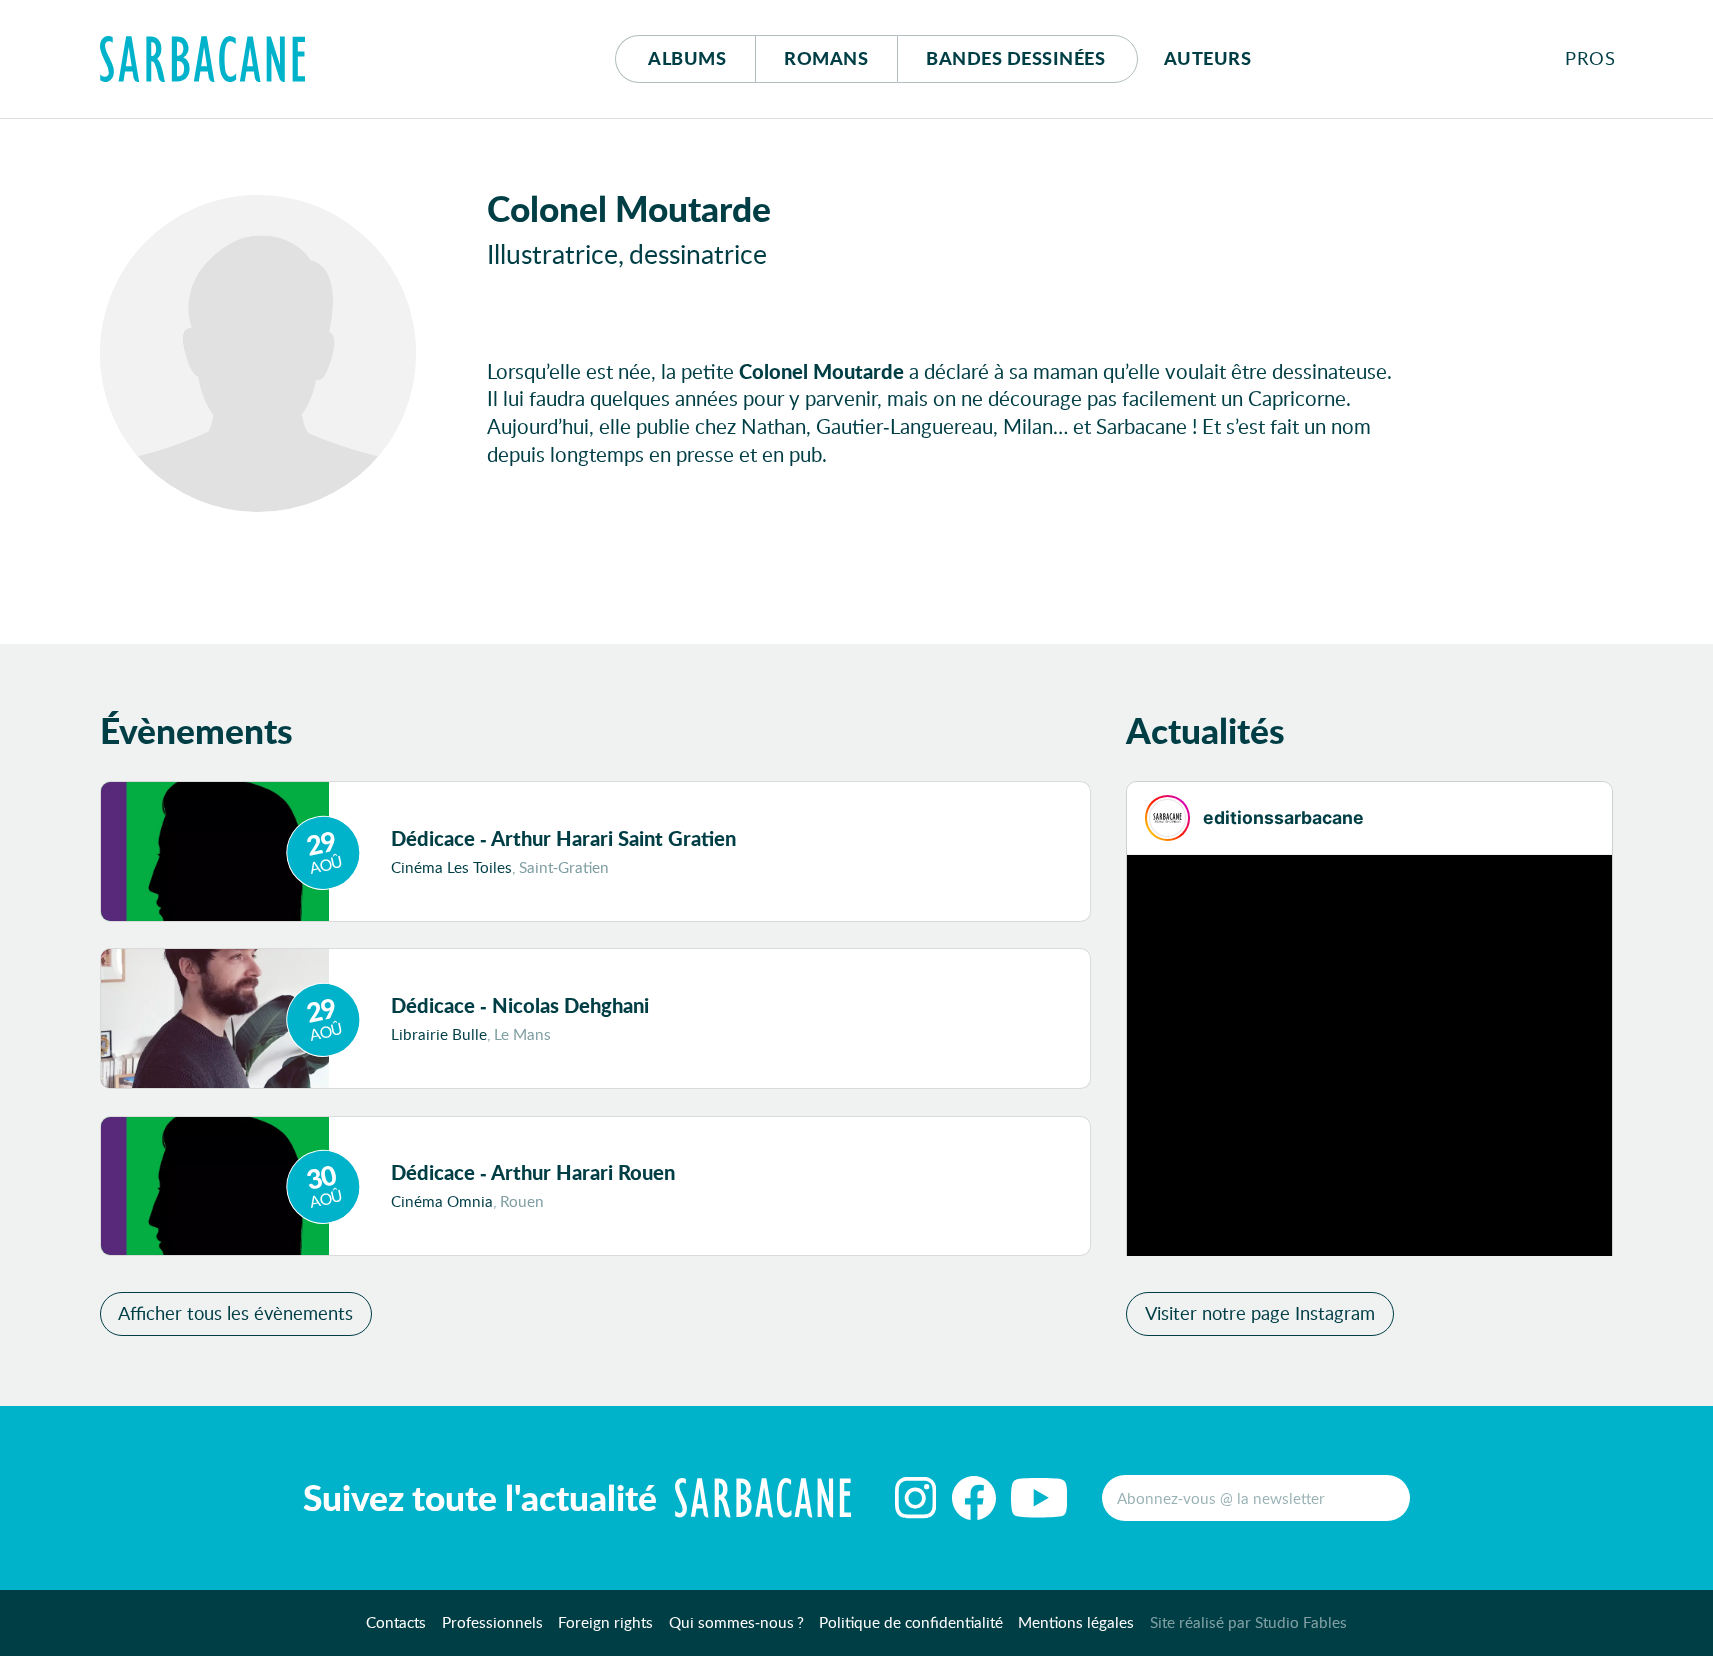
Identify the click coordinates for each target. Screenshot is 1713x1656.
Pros (1590, 58)
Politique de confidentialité (911, 1622)
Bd (1015, 58)
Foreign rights (605, 1622)
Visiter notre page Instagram (1260, 1313)
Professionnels (492, 1622)
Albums (687, 58)
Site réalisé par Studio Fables (1248, 1622)
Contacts (396, 1622)
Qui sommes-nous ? (736, 1622)
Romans (826, 58)
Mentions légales (1076, 1622)
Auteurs (1208, 58)
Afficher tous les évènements (235, 1313)
